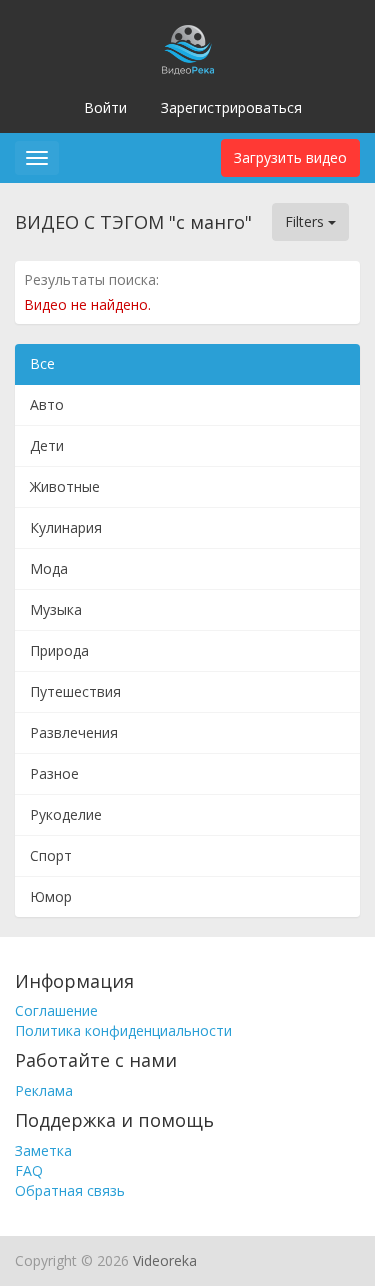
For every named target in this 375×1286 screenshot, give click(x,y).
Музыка (56, 609)
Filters (306, 221)
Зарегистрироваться (231, 107)
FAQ (29, 1170)
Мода (49, 568)
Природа (59, 650)
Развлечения (74, 732)
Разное (54, 773)
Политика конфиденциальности (123, 1030)
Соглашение (56, 1010)
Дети (47, 445)
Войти (105, 107)
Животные (65, 486)
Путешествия (75, 691)
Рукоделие (66, 814)
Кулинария (66, 527)
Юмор (51, 896)
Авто (47, 404)
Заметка (43, 1150)
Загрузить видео (290, 157)
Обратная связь (70, 1190)
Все (42, 363)
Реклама (44, 1090)
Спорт (51, 855)
